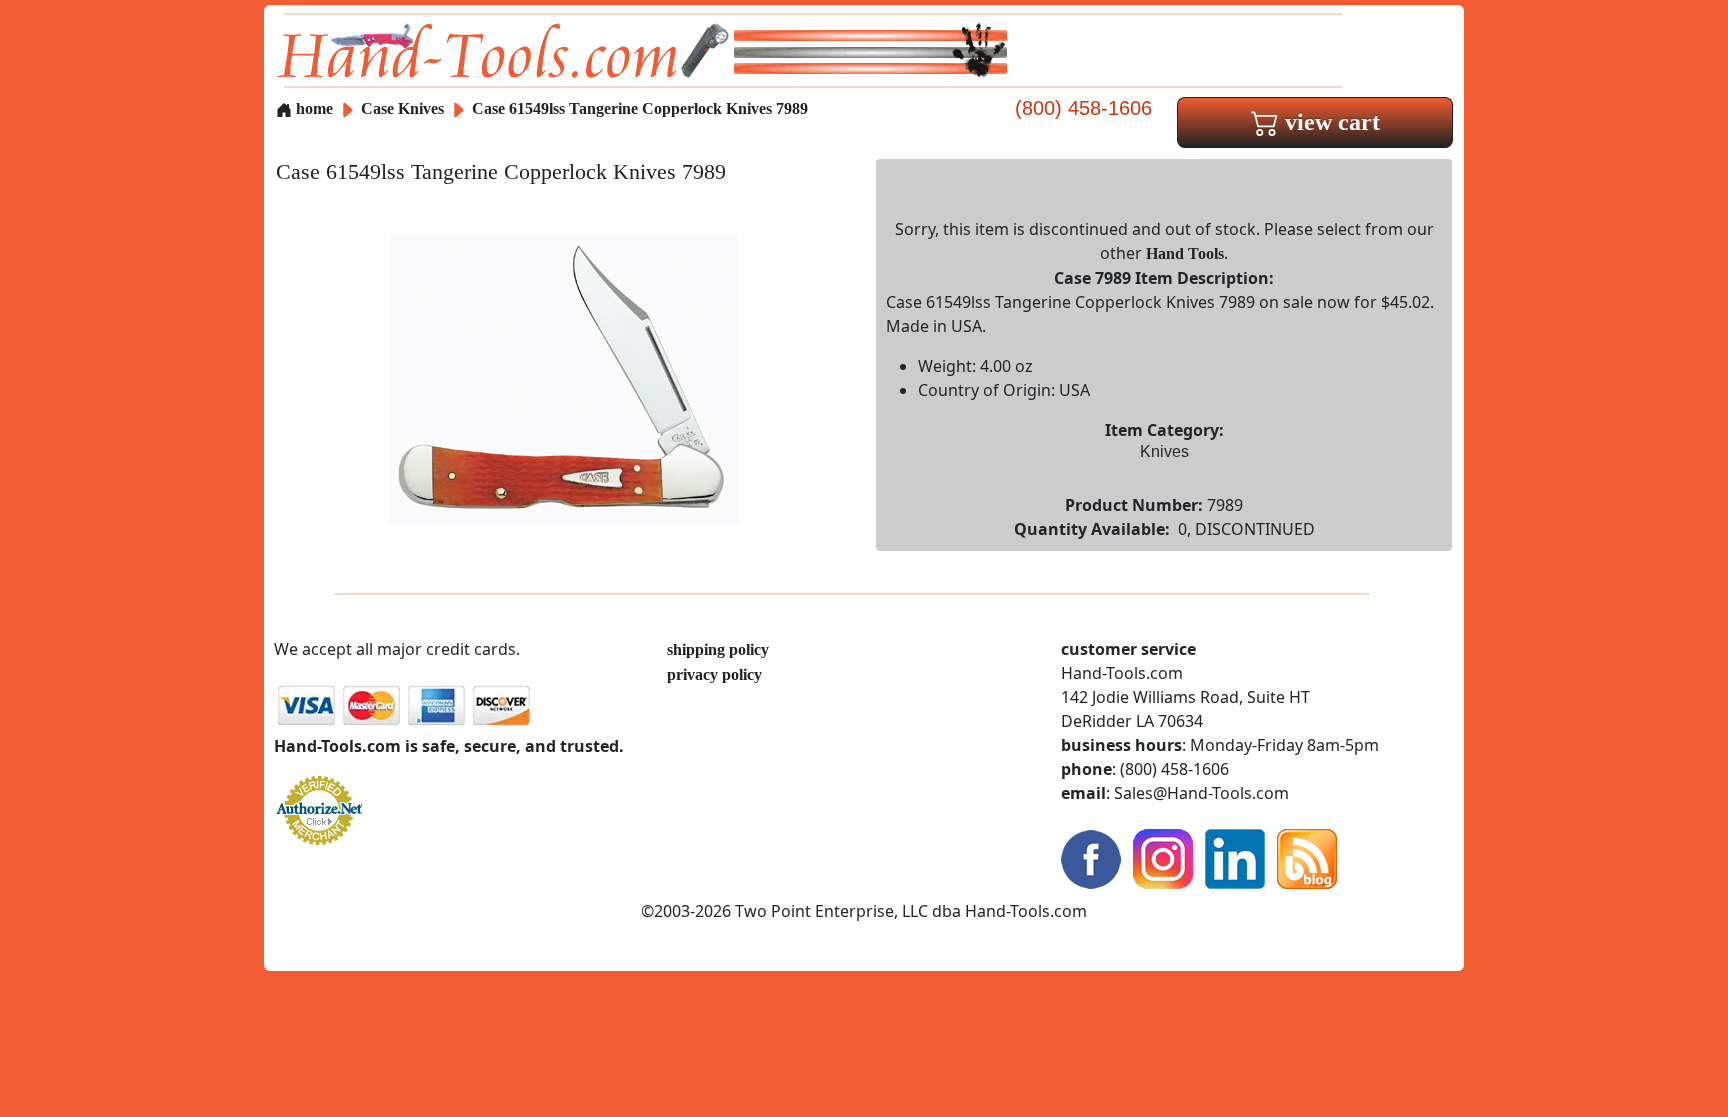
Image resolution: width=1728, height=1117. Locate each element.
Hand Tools (1185, 253)
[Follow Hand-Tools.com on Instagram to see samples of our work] (1163, 857)
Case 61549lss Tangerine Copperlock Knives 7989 (640, 108)
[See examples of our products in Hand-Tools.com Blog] (1307, 857)
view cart (1329, 122)
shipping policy (718, 649)
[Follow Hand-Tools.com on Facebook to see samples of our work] (1091, 857)
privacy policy (714, 674)
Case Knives (402, 108)
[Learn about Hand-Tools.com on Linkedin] (1235, 857)
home (312, 108)
